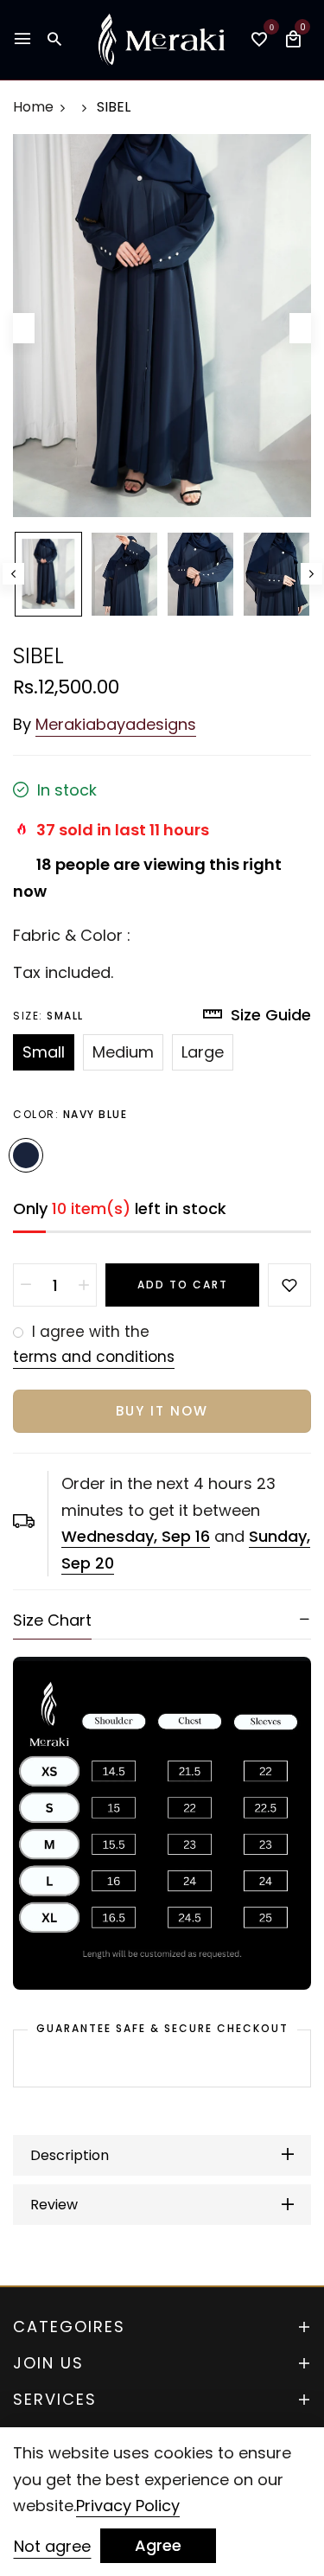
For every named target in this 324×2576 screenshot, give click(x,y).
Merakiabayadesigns (116, 724)
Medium (123, 1052)
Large (203, 1052)
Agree (158, 2545)
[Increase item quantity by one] (84, 1285)
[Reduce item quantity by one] (26, 1285)
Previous (13, 574)
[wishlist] (259, 41)
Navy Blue (26, 1155)
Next (311, 574)
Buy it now (162, 1411)
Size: (48, 1016)
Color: (70, 1114)
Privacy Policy (128, 2506)
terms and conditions (94, 1357)
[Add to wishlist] (289, 1285)
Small (44, 1052)
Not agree (52, 2546)
